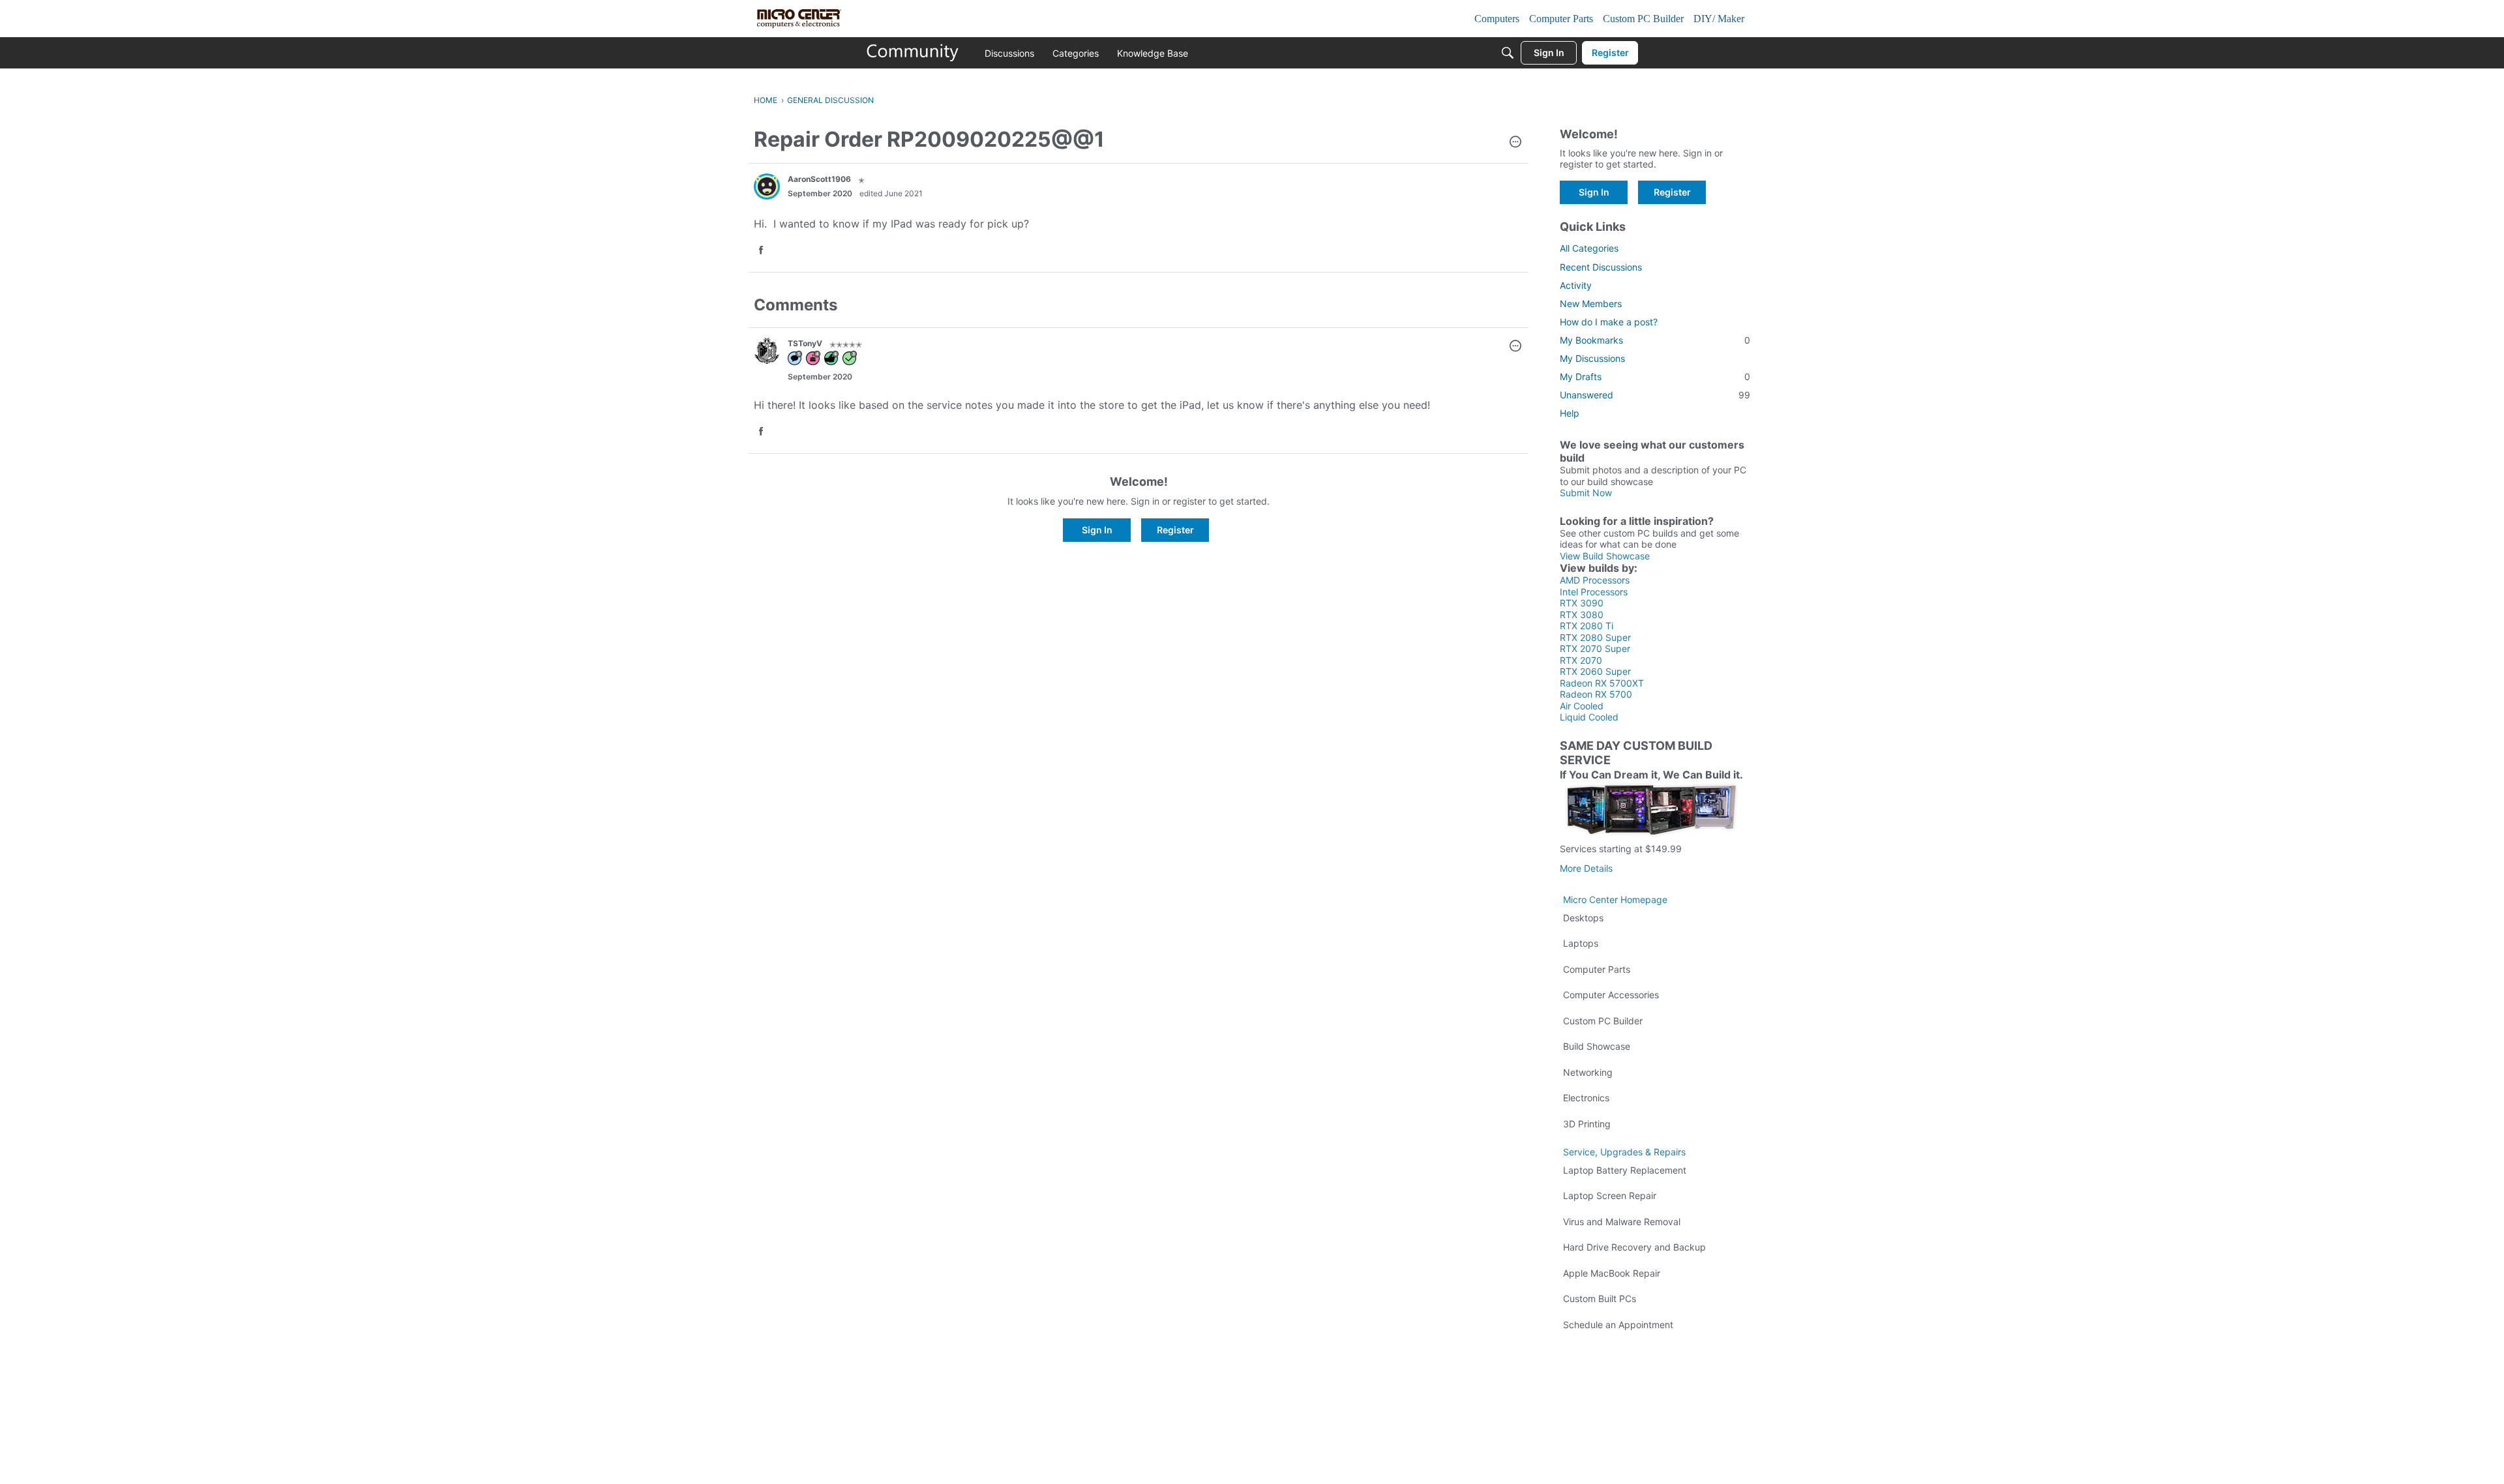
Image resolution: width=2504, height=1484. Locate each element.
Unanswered (1655, 395)
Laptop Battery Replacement (1625, 1170)
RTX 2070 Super (1595, 648)
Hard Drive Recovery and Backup (1634, 1247)
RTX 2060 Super (1595, 671)
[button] (1515, 143)
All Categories (1589, 248)
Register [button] (1175, 530)
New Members (1591, 304)
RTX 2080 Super (1595, 637)
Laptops (1581, 943)
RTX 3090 (1582, 603)
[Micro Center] (913, 53)
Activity (1576, 285)
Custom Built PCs (1600, 1298)
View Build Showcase (1605, 556)
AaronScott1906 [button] (819, 179)
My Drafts (1655, 377)
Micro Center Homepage (1615, 899)
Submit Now (1586, 493)
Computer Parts (1597, 969)
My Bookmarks (1655, 340)
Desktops (1583, 918)
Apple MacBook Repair (1612, 1273)
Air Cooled (1582, 706)
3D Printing (1587, 1124)
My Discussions (1592, 358)
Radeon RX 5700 (1596, 694)
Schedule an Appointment (1618, 1325)
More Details (1586, 868)
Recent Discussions (1601, 267)
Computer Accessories (1611, 995)
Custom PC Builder (1603, 1021)
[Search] (1508, 53)
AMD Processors (1595, 580)
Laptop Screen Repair (1610, 1195)
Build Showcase (1597, 1046)
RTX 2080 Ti (1587, 626)
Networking (1588, 1072)
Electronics (1586, 1098)
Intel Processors (1594, 592)
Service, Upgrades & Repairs (1624, 1152)
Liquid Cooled (1589, 717)
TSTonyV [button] (805, 343)
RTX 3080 (1582, 615)
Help (1570, 413)
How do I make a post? (1609, 322)
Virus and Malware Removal (1622, 1222)
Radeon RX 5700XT (1602, 683)
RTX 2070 (1581, 660)
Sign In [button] (1097, 530)
